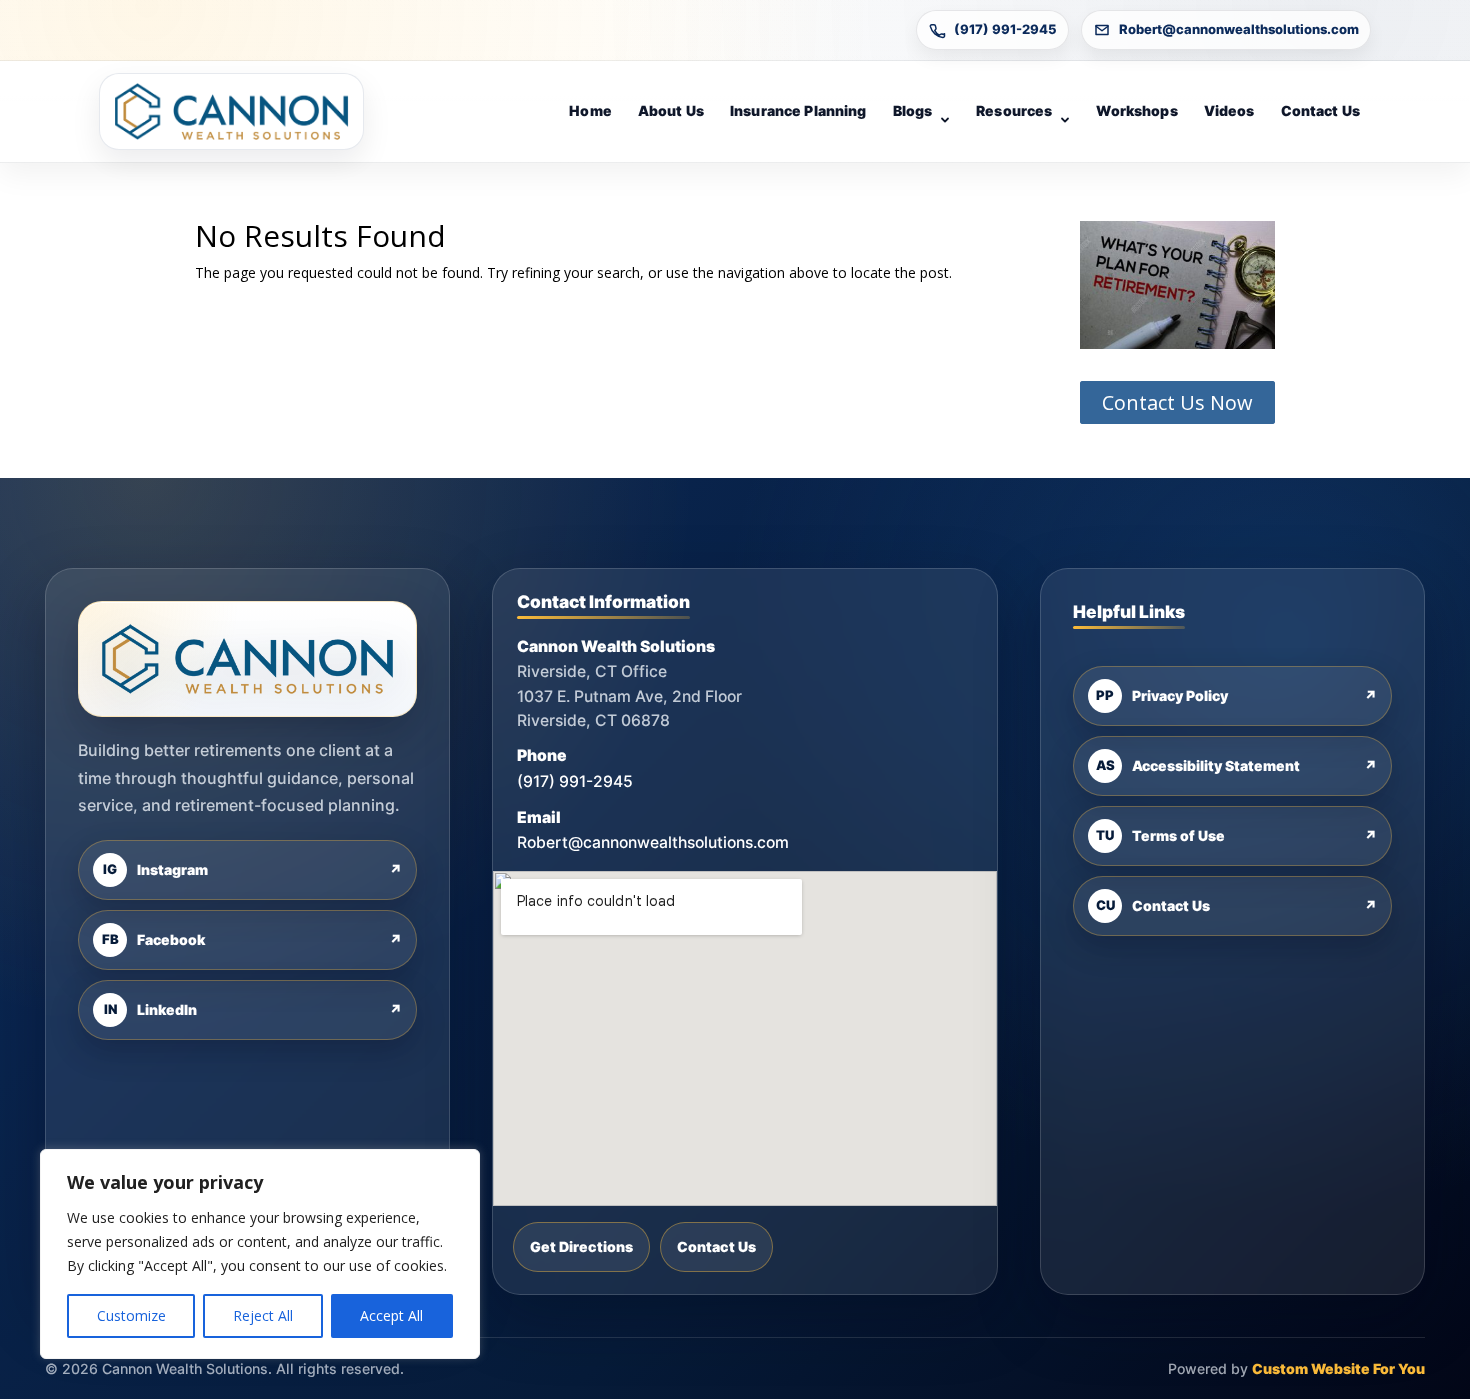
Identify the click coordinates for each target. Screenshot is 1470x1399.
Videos (1229, 110)
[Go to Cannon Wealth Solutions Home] (231, 111)
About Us (671, 110)
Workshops (1136, 110)
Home (590, 110)
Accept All (391, 1315)
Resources (1014, 110)
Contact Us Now (1177, 402)
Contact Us (1320, 110)
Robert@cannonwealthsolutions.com (1239, 29)
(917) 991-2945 (1005, 29)
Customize (131, 1315)
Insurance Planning (798, 110)
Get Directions (581, 1246)
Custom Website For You (1338, 1368)
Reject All (263, 1315)
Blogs (913, 110)
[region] (260, 1254)
